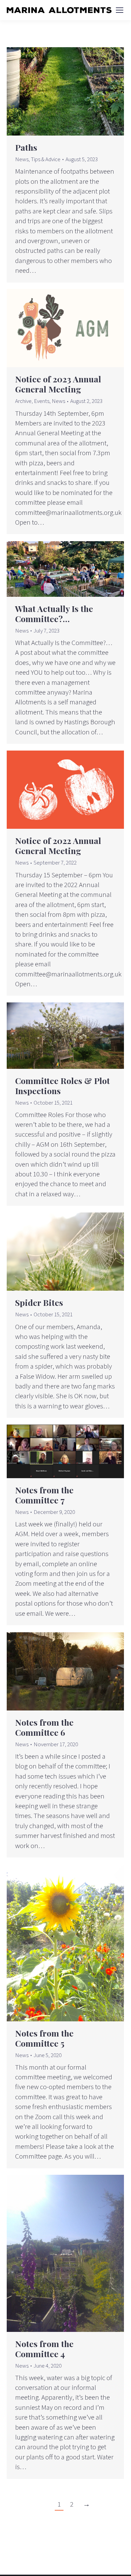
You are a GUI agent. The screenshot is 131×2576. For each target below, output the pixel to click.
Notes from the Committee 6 (44, 1727)
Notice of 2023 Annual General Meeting (58, 384)
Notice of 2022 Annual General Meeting (58, 845)
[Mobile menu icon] (120, 10)
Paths (26, 147)
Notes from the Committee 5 (44, 2038)
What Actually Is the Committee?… (54, 613)
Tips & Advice (46, 159)
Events (42, 401)
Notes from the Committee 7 (44, 1495)
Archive (23, 401)
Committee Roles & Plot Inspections (62, 1086)
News (22, 159)
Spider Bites (39, 1302)
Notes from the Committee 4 (44, 2349)
